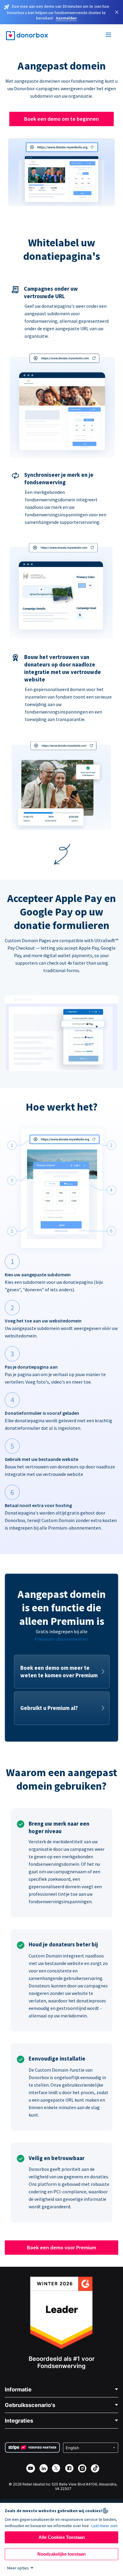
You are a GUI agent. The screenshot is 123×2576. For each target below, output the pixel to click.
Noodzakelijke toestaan (61, 2554)
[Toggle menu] (109, 36)
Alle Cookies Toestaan (62, 2537)
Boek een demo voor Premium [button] (61, 2247)
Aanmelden (66, 18)
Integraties (19, 2421)
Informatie (18, 2389)
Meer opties (18, 2568)
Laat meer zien (104, 2526)
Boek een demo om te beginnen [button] (61, 119)
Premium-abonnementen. (61, 1639)
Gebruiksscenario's (30, 2405)
